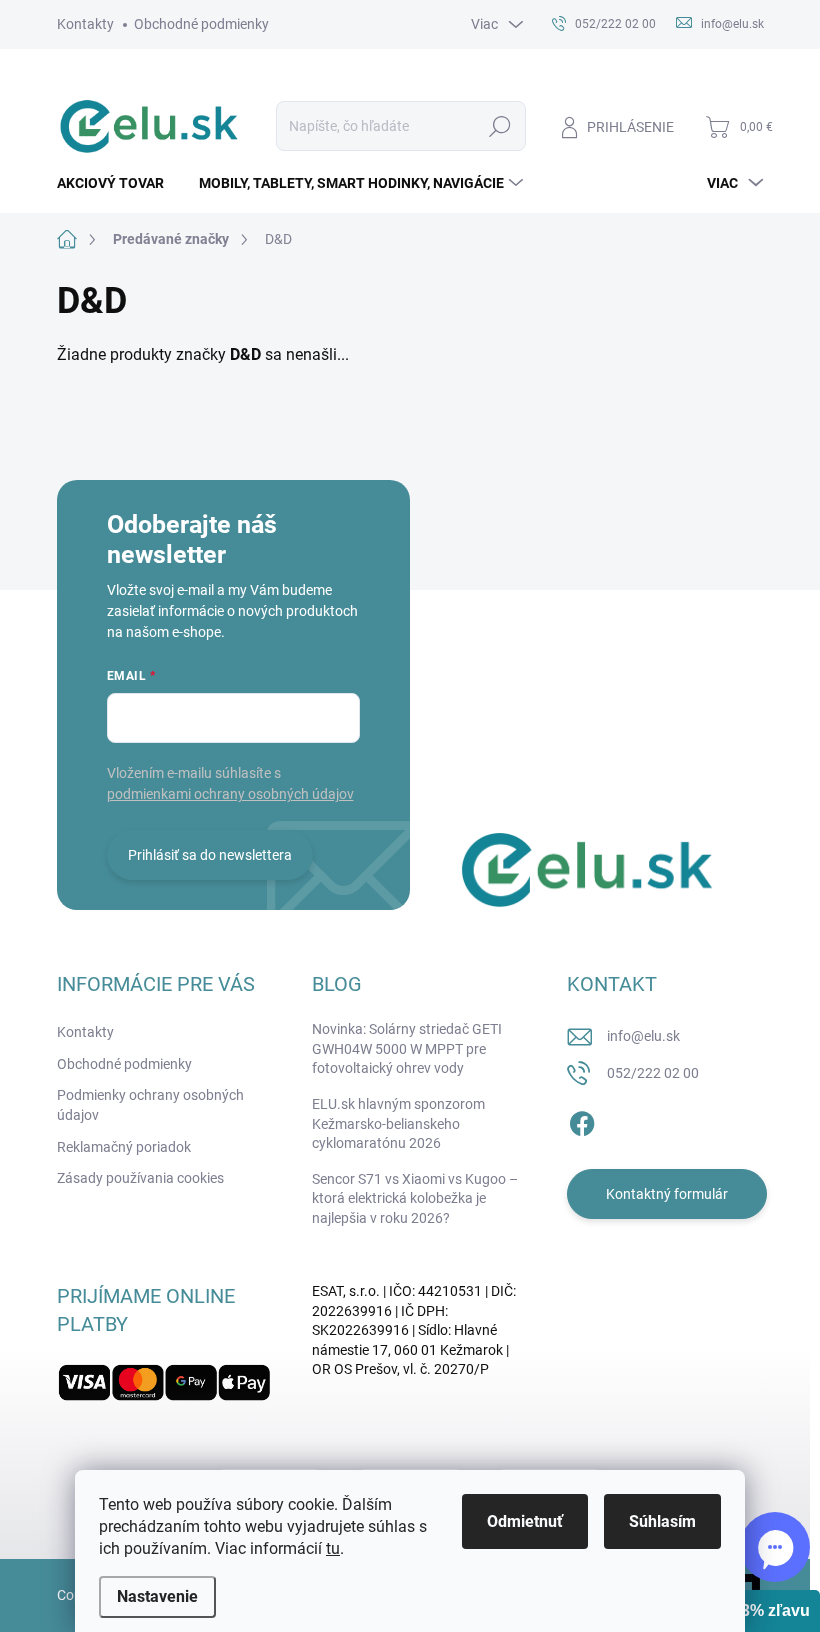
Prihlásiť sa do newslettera (210, 855)
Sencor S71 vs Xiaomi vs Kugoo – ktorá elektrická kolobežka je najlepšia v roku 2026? (415, 1198)
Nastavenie (157, 1596)
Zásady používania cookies (140, 1178)
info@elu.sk (643, 1036)
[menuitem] (118, 183)
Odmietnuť (525, 1521)
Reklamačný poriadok (124, 1147)
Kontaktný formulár (667, 1194)
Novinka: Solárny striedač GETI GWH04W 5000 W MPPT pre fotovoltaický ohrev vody (407, 1048)
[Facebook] (582, 1121)
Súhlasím (662, 1521)
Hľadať (499, 126)
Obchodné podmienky (201, 24)
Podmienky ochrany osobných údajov (150, 1105)
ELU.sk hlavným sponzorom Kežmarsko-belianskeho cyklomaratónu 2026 (398, 1123)
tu (333, 1548)
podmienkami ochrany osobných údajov (230, 794)
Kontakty (85, 24)
